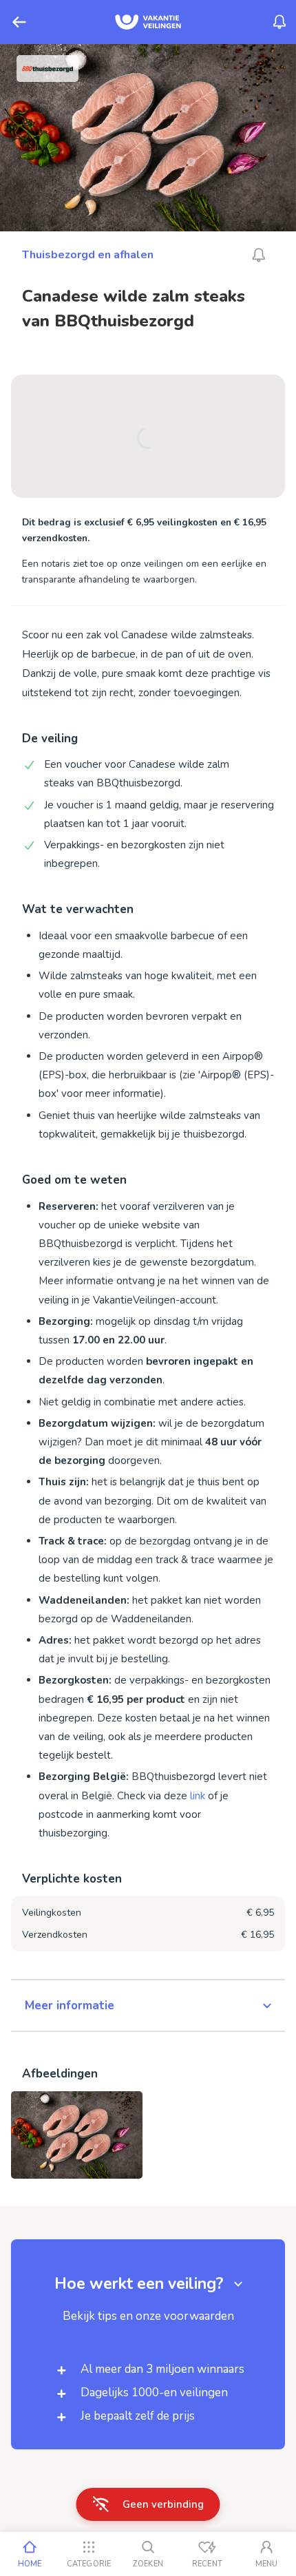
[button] (148, 2006)
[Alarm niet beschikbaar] (259, 255)
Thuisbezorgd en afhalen (88, 255)
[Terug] (19, 22)
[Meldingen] (279, 22)
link (198, 1796)
